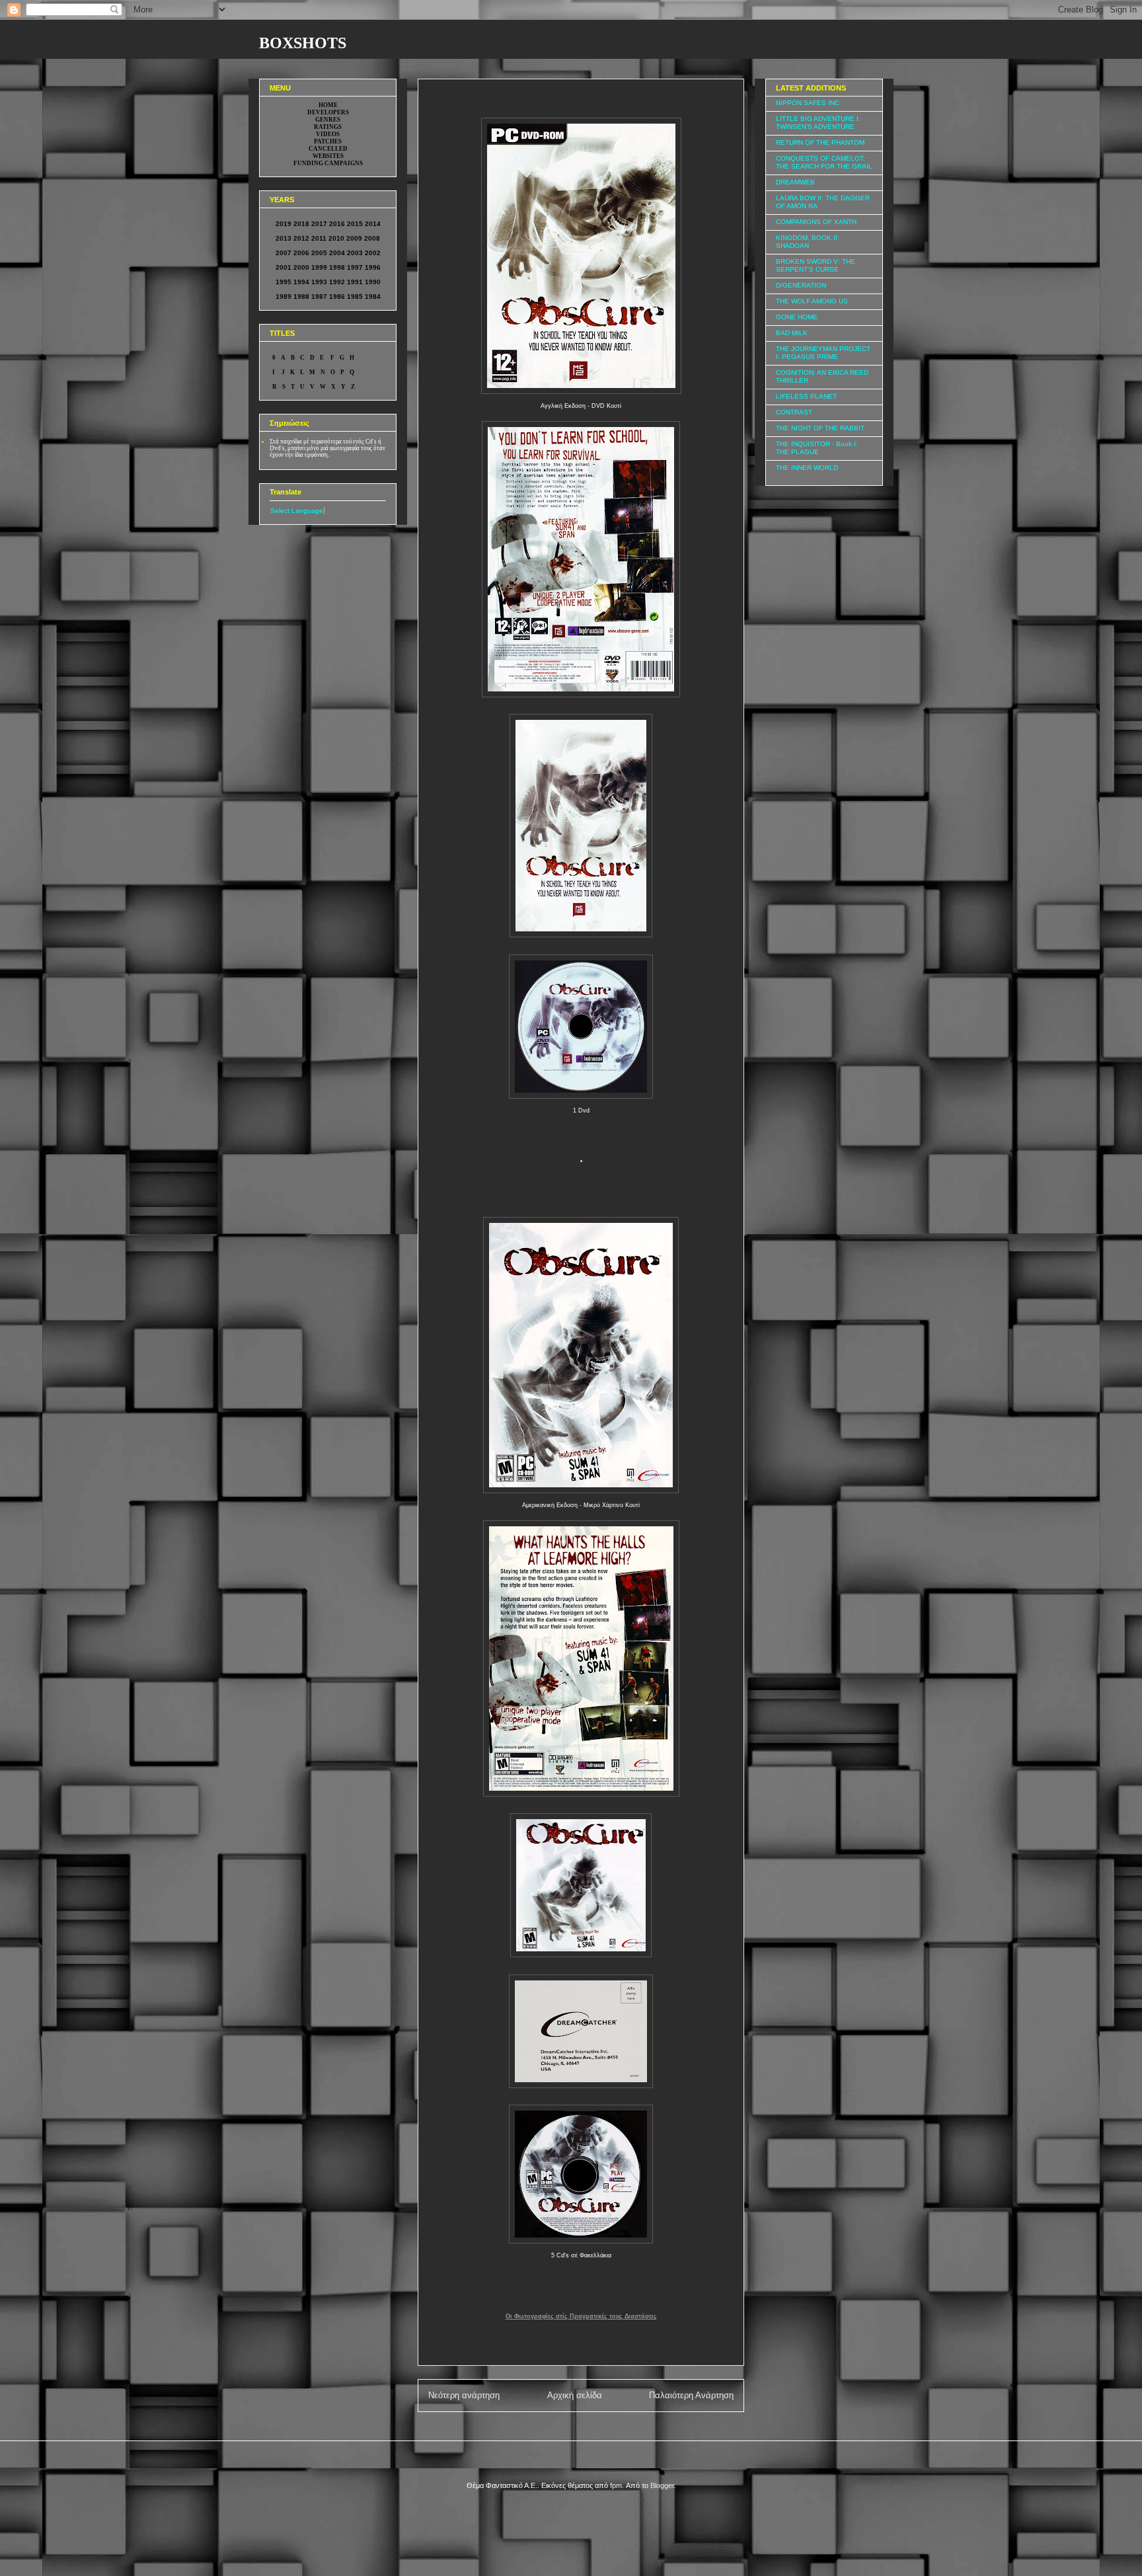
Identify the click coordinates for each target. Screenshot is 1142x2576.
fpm (616, 2485)
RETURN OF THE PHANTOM (820, 142)
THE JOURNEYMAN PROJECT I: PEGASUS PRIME (823, 353)
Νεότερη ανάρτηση (464, 2395)
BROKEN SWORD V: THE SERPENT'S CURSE (816, 265)
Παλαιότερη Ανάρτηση (691, 2395)
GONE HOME (797, 317)
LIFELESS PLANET (806, 396)
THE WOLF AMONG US (812, 301)
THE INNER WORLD (807, 468)
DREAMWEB (795, 182)
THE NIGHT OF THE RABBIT (820, 428)
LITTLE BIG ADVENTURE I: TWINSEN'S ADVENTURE (818, 123)
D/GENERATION (801, 285)
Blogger (662, 2485)
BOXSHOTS (303, 43)
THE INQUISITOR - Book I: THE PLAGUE (817, 448)
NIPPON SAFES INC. (809, 103)
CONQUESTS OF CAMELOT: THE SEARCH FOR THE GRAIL (824, 162)
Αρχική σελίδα (575, 2395)
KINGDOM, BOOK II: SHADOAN (808, 242)
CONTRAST (794, 412)
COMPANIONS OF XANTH (816, 222)
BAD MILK (792, 333)
